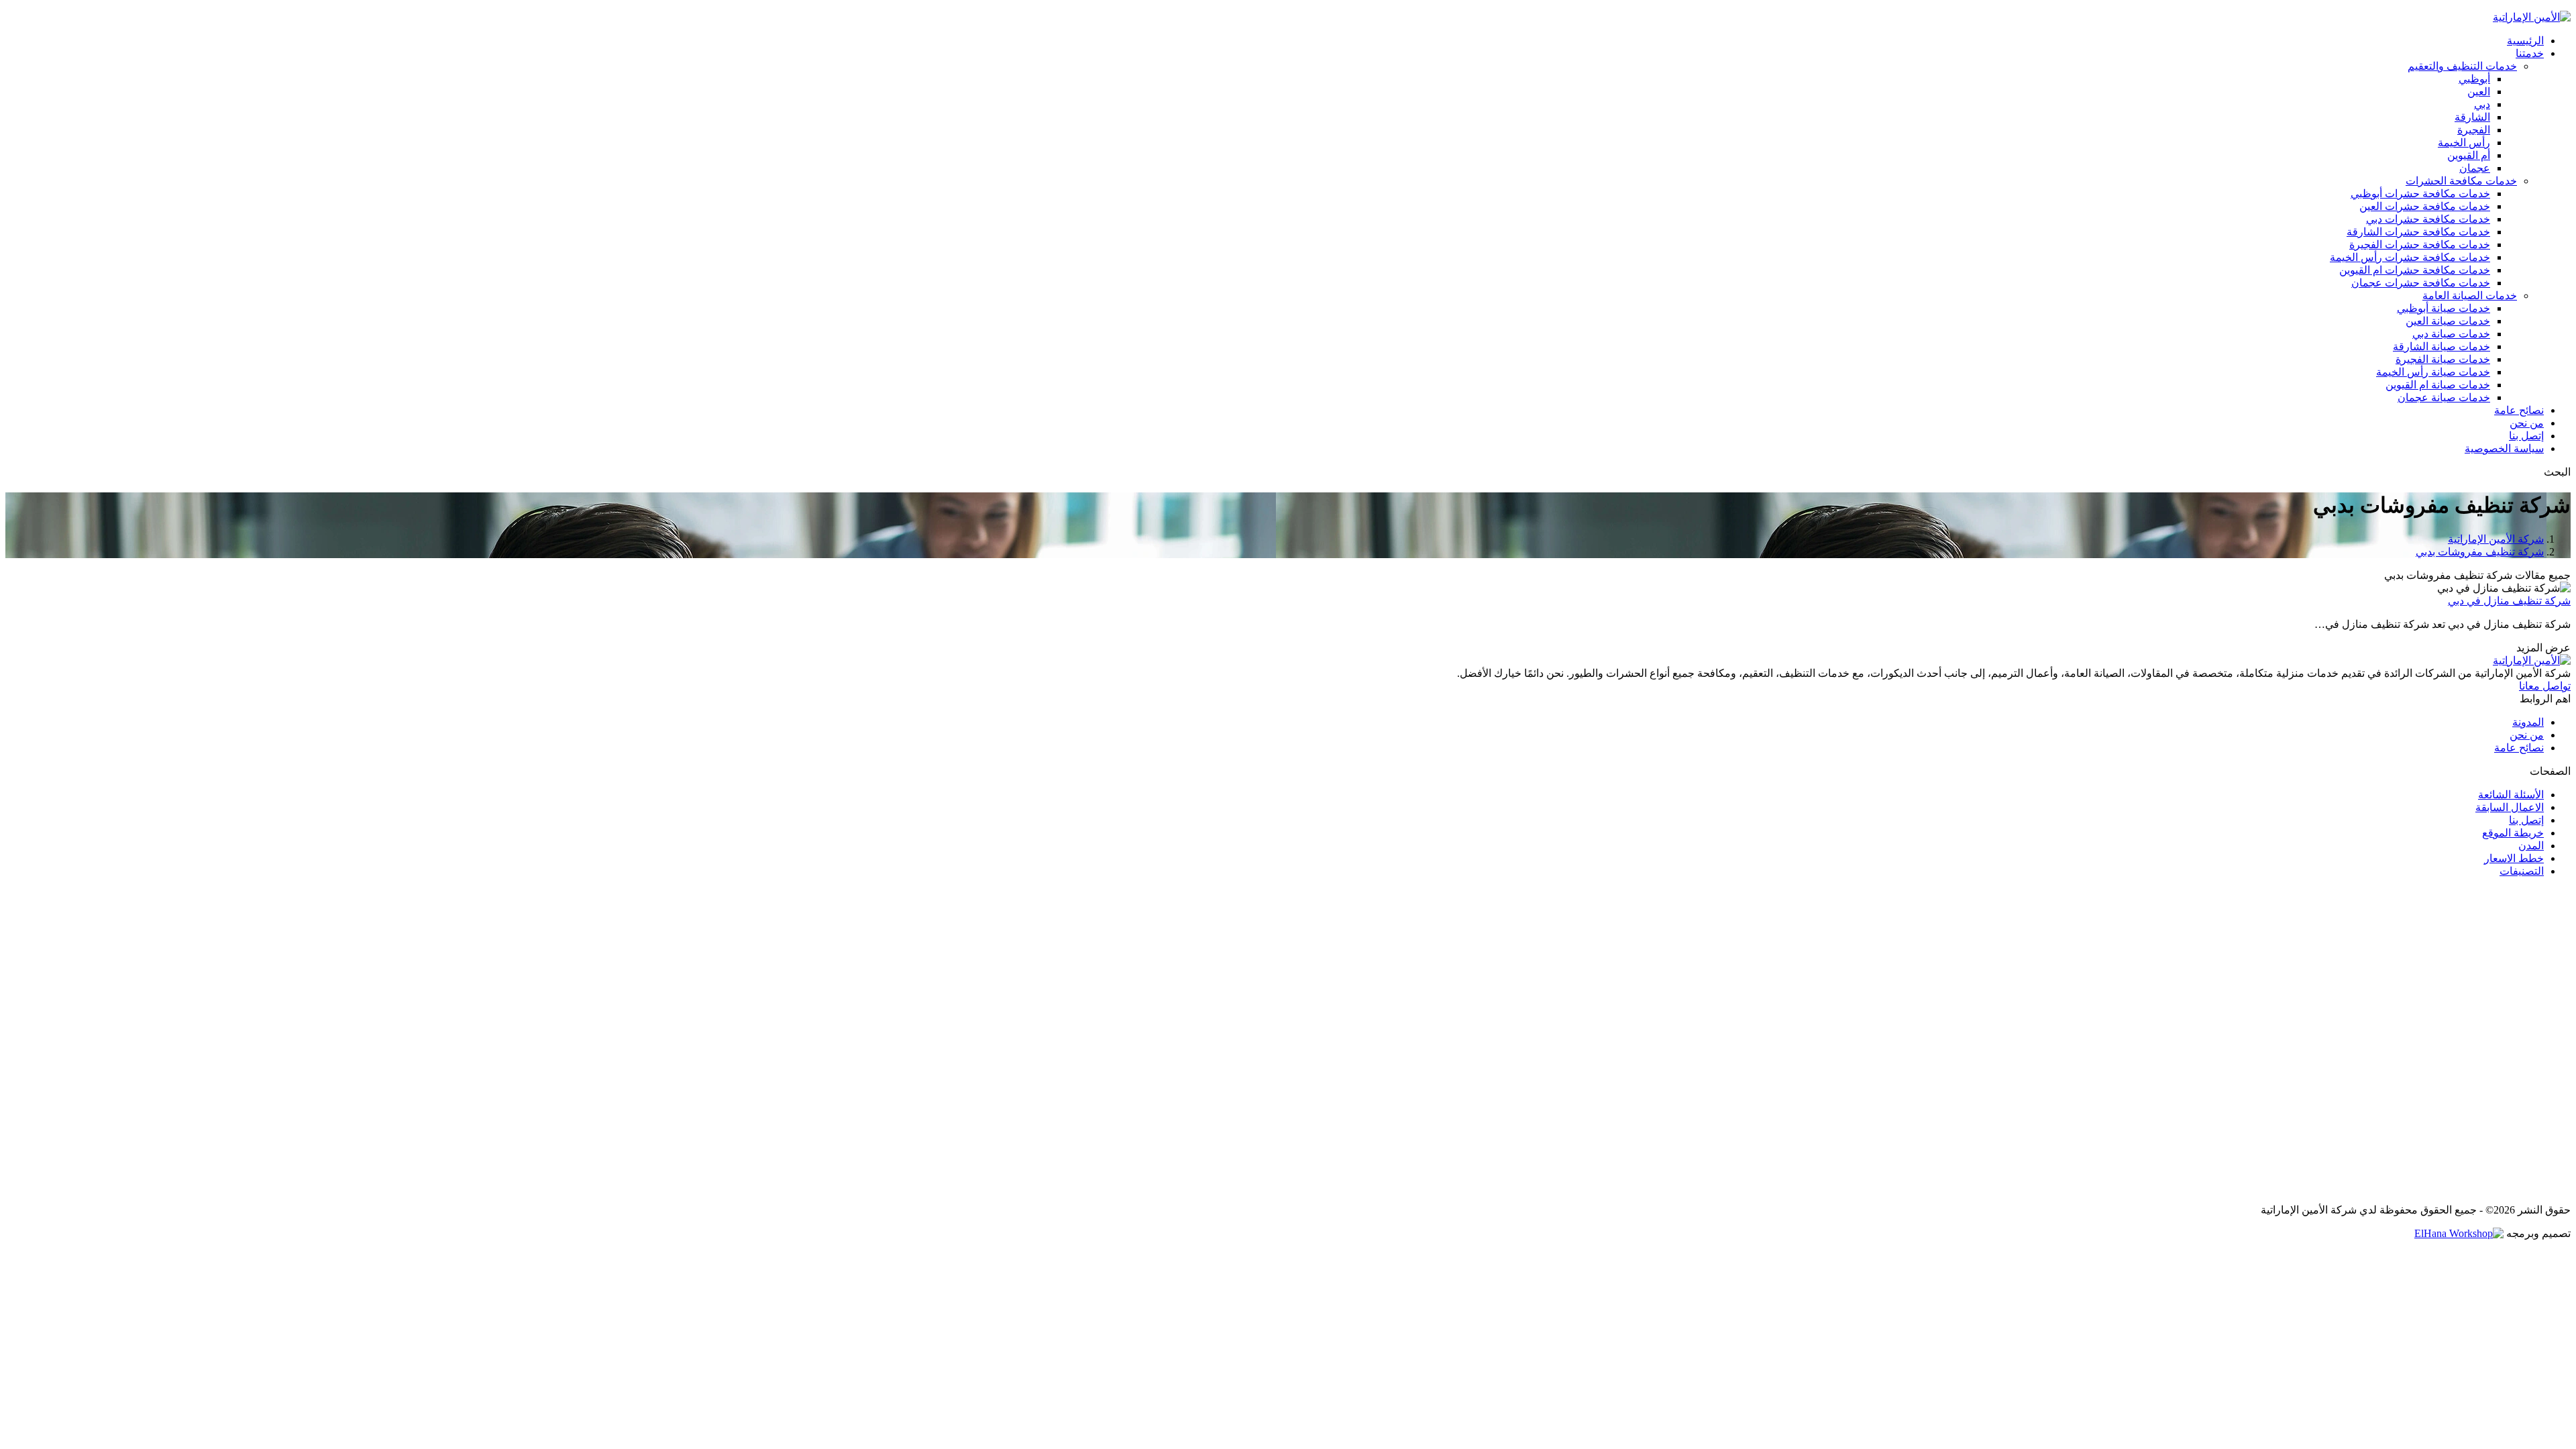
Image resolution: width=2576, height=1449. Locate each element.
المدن (2531, 846)
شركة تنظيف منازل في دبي (2509, 601)
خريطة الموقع (2513, 833)
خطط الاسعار (2514, 858)
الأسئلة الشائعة (2511, 795)
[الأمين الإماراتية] (2532, 17)
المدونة (2528, 722)
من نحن (2527, 735)
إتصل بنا (2526, 820)
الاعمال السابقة (2510, 807)
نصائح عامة (2519, 748)
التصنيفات (2522, 871)
